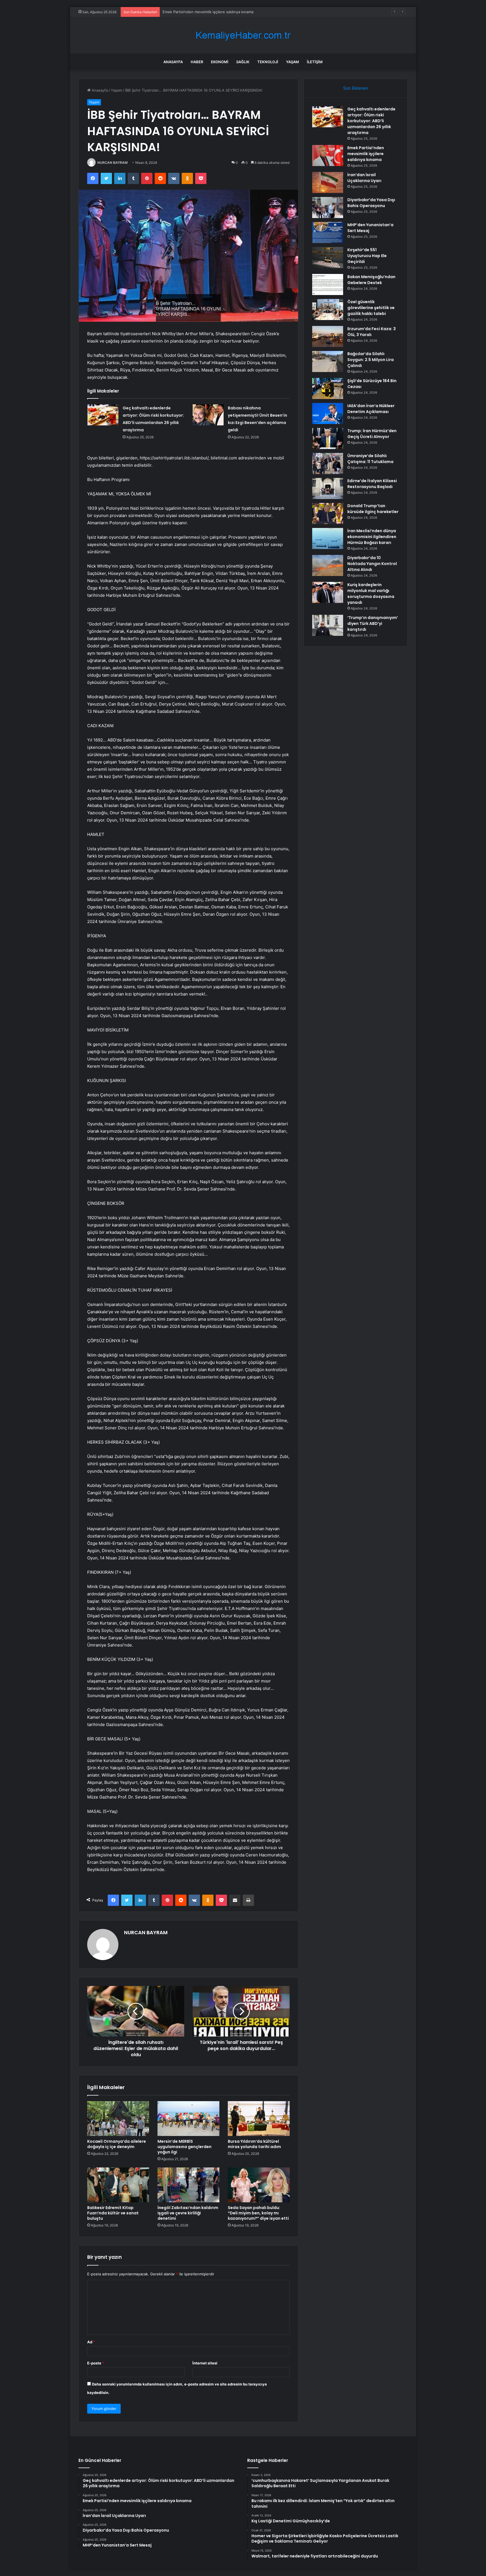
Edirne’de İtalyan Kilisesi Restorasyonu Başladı (372, 484)
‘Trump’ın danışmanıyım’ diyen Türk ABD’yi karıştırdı (373, 623)
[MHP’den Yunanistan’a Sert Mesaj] (328, 233)
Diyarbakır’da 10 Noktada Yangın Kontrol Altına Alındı (372, 564)
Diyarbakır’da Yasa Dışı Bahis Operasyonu (371, 203)
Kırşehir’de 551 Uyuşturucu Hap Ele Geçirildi (367, 256)
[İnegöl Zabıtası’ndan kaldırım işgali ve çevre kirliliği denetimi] (188, 2185)
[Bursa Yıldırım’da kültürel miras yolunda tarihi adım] (259, 2119)
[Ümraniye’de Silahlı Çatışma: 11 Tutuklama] (328, 463)
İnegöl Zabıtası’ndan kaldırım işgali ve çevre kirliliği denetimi (188, 2213)
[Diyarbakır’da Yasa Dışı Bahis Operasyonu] (328, 208)
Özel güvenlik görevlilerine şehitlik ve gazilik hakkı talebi (371, 308)
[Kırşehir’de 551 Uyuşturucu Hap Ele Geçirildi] (328, 258)
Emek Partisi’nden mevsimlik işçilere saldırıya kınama (366, 154)
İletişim (315, 62)
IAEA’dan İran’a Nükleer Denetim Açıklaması (371, 409)
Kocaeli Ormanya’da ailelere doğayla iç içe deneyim (117, 2144)
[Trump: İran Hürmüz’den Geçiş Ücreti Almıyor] (328, 438)
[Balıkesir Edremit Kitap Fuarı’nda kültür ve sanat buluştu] (118, 2185)
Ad (91, 2342)
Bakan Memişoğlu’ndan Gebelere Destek (371, 280)
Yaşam (292, 62)
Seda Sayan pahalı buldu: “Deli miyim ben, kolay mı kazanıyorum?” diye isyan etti (258, 2213)
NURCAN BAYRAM (112, 163)
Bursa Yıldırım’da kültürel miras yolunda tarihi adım (254, 2144)
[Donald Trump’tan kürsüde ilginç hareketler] (328, 513)
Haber (197, 62)
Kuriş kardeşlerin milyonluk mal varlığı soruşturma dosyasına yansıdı (371, 594)
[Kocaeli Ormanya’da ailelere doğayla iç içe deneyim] (118, 2119)
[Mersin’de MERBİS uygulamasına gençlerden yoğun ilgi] (188, 2119)
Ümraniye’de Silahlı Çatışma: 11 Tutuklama (370, 459)
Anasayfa (173, 62)
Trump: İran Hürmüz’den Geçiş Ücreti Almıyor (372, 434)
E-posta (96, 2363)
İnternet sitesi (205, 2363)
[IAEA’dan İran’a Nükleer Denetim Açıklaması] (328, 413)
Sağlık (243, 62)
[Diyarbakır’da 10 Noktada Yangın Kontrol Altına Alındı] (328, 565)
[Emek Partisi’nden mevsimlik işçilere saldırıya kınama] (328, 156)
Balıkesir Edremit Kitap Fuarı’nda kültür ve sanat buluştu (113, 2213)
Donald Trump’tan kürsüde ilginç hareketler (373, 509)
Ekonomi (220, 62)
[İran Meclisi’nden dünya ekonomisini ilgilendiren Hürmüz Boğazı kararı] (328, 538)
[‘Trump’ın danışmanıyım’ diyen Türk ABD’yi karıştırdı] (328, 625)
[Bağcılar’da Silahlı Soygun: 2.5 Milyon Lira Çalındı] (328, 361)
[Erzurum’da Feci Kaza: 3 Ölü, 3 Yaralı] (328, 336)
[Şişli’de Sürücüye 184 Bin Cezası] (328, 388)
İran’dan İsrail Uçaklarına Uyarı (188, 12)
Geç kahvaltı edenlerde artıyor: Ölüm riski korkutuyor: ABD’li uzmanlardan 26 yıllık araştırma (371, 121)
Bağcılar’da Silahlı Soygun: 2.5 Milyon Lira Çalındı (371, 360)
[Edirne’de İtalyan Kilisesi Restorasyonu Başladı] (328, 488)
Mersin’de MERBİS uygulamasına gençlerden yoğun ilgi (184, 2147)
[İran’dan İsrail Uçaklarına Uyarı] (328, 182)
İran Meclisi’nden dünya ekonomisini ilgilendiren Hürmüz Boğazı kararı (372, 537)
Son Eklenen (356, 88)
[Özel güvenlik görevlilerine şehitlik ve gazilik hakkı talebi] (328, 309)
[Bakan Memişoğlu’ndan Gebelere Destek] (328, 284)
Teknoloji (268, 62)
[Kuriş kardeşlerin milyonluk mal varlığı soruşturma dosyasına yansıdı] (328, 592)
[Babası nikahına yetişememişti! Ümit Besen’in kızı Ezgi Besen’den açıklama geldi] (208, 415)
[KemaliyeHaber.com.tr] (243, 35)
